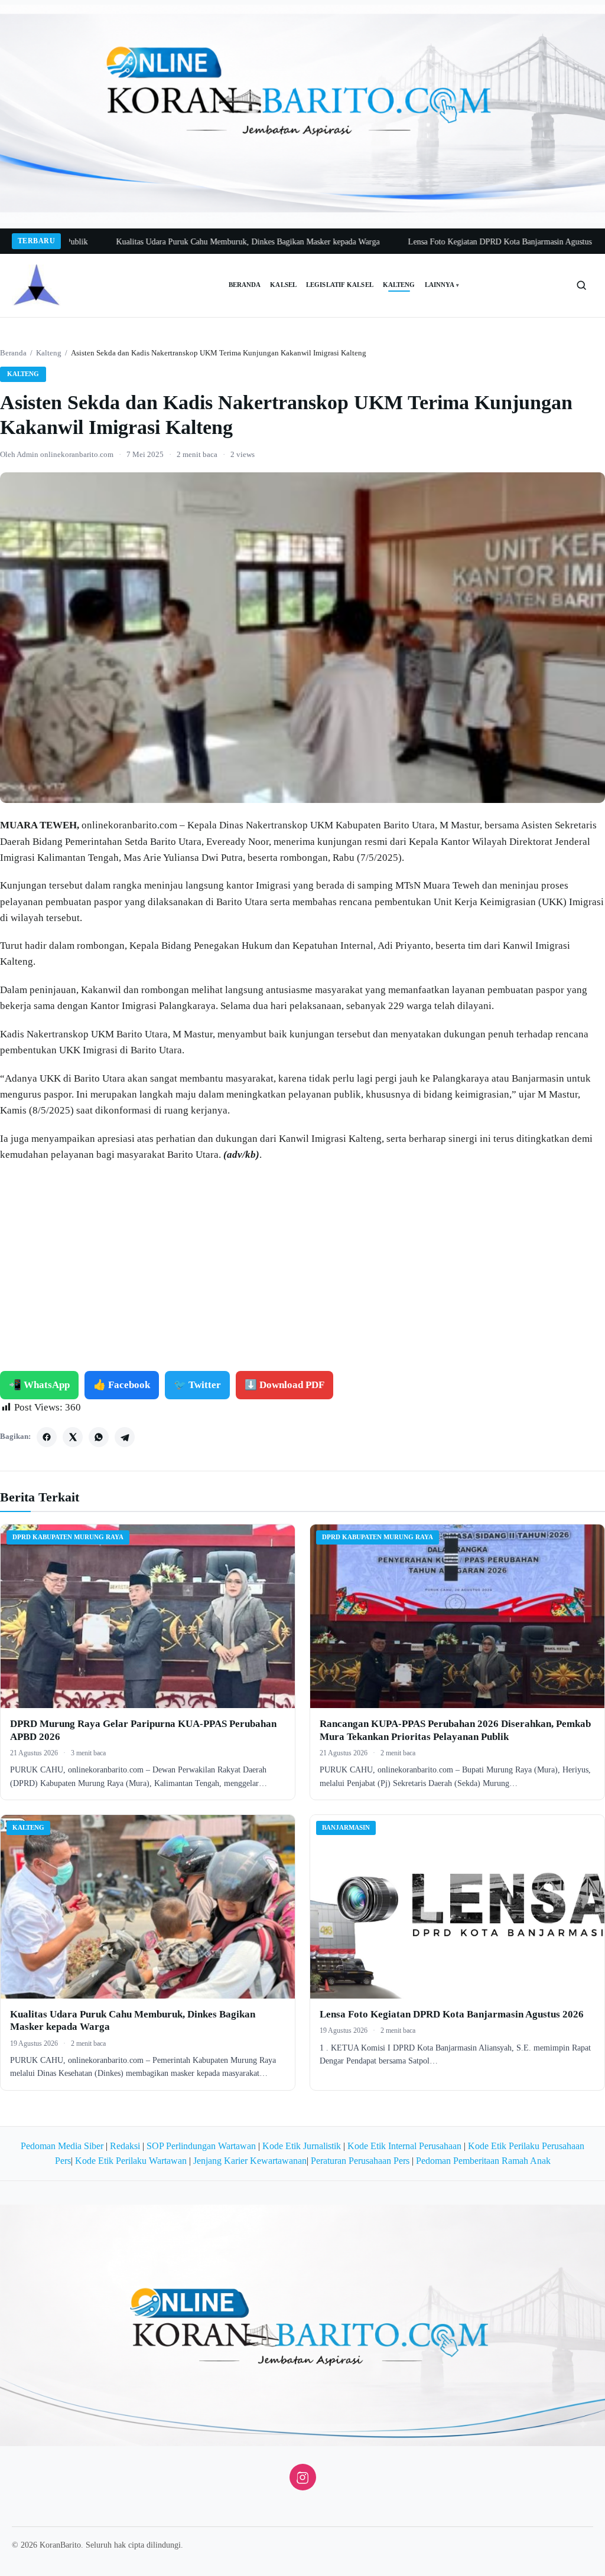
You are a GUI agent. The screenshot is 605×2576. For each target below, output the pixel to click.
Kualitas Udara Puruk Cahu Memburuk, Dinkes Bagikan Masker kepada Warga (177, 242)
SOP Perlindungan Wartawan (201, 2146)
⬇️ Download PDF (284, 1385)
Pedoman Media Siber (62, 2146)
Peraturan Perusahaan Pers (360, 2161)
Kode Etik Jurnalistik (302, 2146)
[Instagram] (303, 2477)
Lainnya (442, 285)
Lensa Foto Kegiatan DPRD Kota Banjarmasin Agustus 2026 (439, 242)
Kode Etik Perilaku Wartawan (131, 2161)
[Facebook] (47, 1437)
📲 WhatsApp (39, 1385)
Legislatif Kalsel (340, 285)
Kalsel (283, 285)
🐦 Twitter (197, 1385)
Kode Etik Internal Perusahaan (404, 2146)
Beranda (245, 285)
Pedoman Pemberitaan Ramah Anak (483, 2161)
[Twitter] (73, 1437)
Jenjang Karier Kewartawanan (250, 2161)
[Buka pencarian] (581, 285)
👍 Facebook (122, 1385)
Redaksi (125, 2146)
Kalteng (399, 285)
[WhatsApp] (99, 1437)
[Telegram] (125, 1437)
